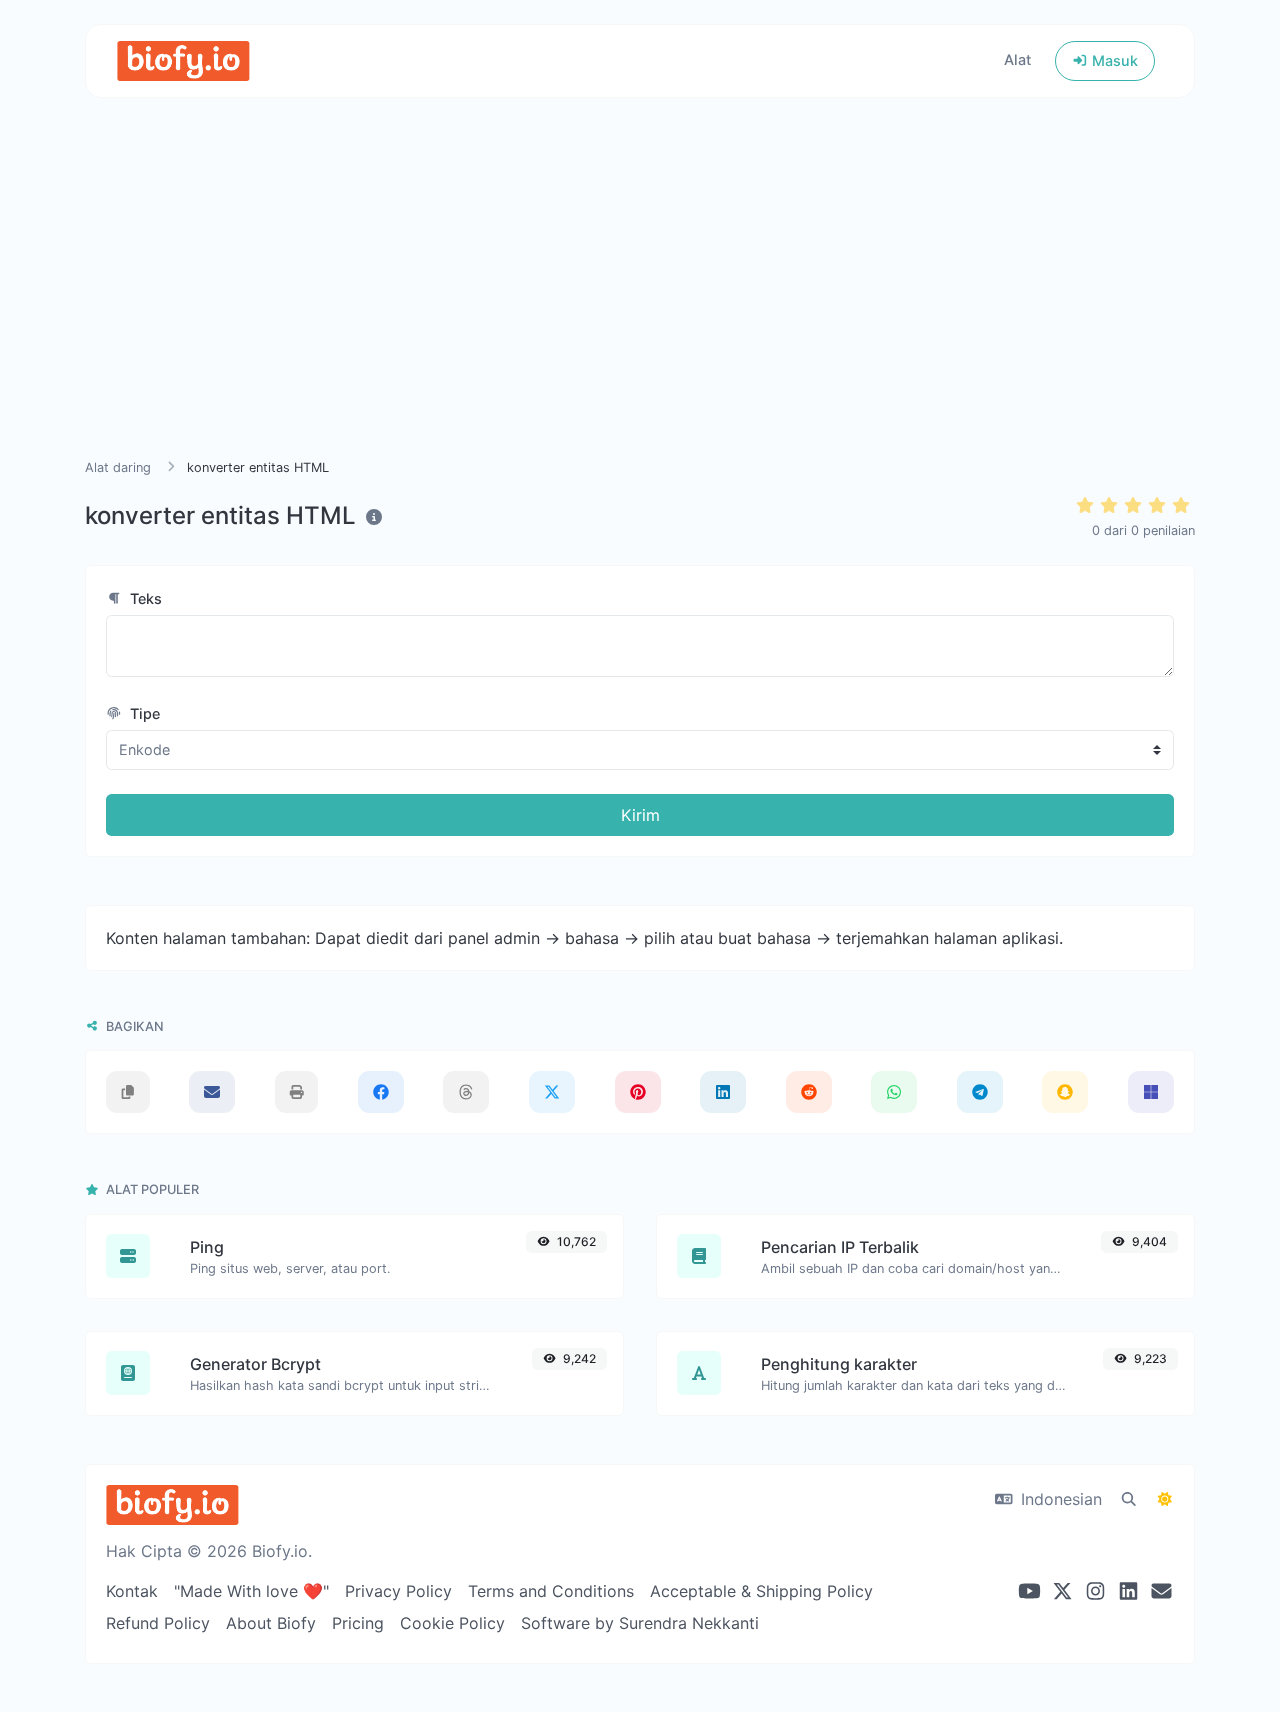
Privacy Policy (398, 1591)
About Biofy (271, 1623)
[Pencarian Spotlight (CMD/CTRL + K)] (1129, 1499)
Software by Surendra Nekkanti (640, 1623)
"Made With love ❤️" (251, 1591)
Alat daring (118, 467)
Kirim (640, 815)
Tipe (143, 713)
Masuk (1113, 60)
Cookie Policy (452, 1623)
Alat (1017, 59)
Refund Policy (158, 1623)
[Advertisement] (640, 302)
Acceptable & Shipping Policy (761, 1591)
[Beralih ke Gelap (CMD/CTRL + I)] (1165, 1499)
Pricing (358, 1623)
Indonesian (1059, 1499)
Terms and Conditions (551, 1591)
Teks (144, 598)
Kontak (132, 1591)
